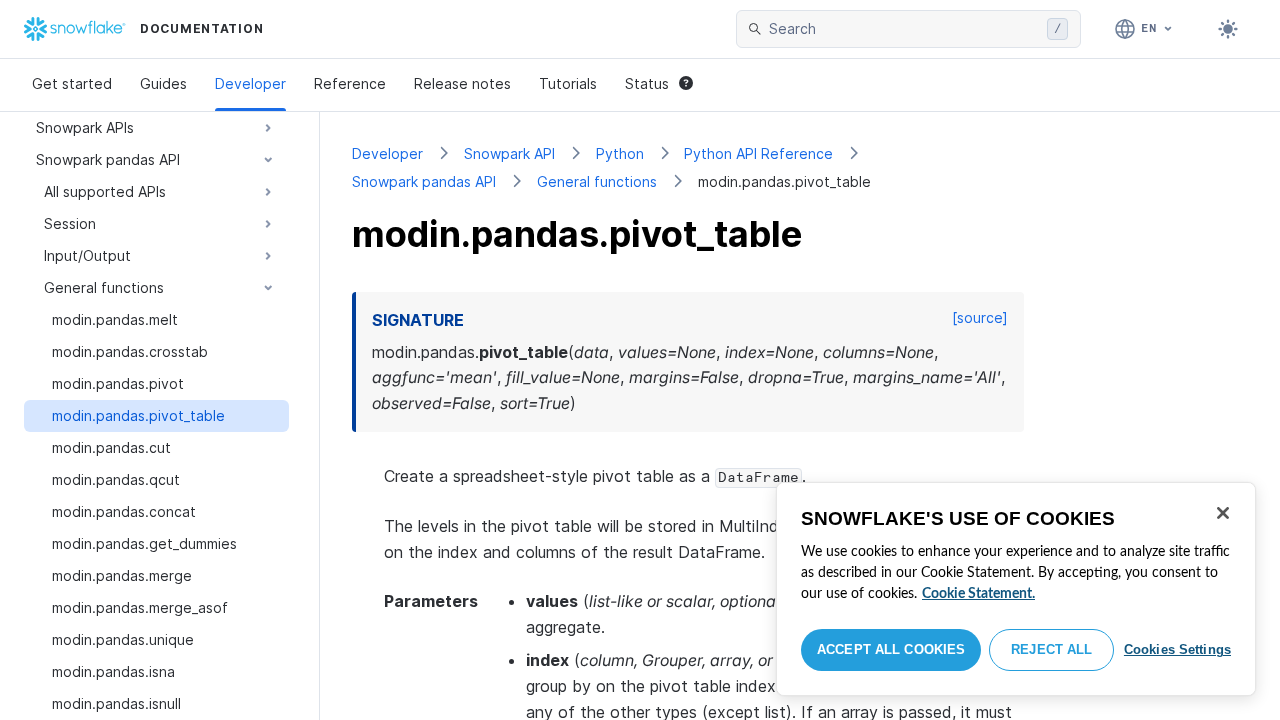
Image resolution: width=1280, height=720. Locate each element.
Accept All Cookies (891, 649)
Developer (250, 83)
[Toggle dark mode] (1228, 29)
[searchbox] (904, 29)
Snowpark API (509, 153)
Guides (163, 83)
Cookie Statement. (978, 594)
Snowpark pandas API (424, 181)
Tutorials (568, 83)
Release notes (462, 83)
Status (647, 83)
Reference (350, 83)
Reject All (1051, 649)
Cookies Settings (1177, 649)
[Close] (1223, 513)
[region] (1016, 589)
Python (620, 153)
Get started (72, 83)
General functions (597, 181)
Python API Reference (758, 153)
